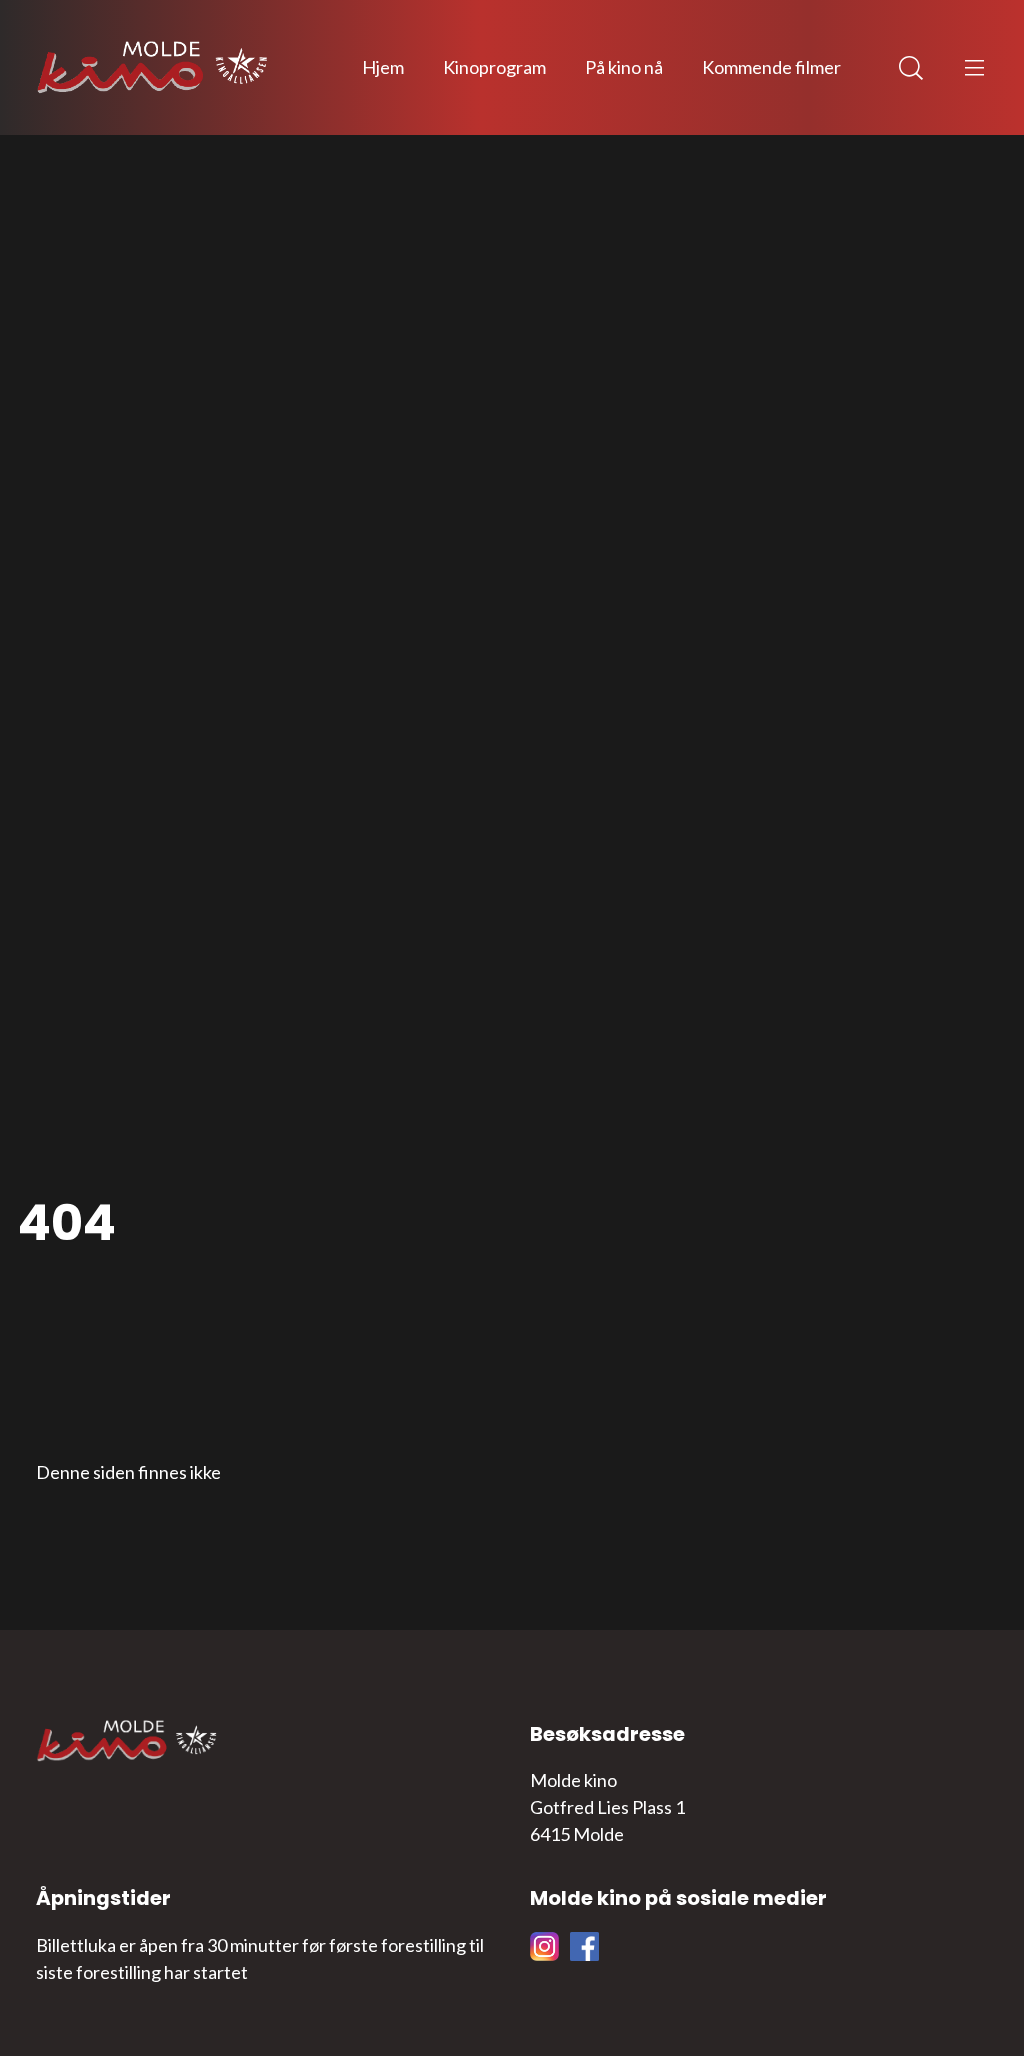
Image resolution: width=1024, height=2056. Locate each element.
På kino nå (624, 67)
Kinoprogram (494, 67)
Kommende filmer (771, 67)
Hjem (383, 67)
